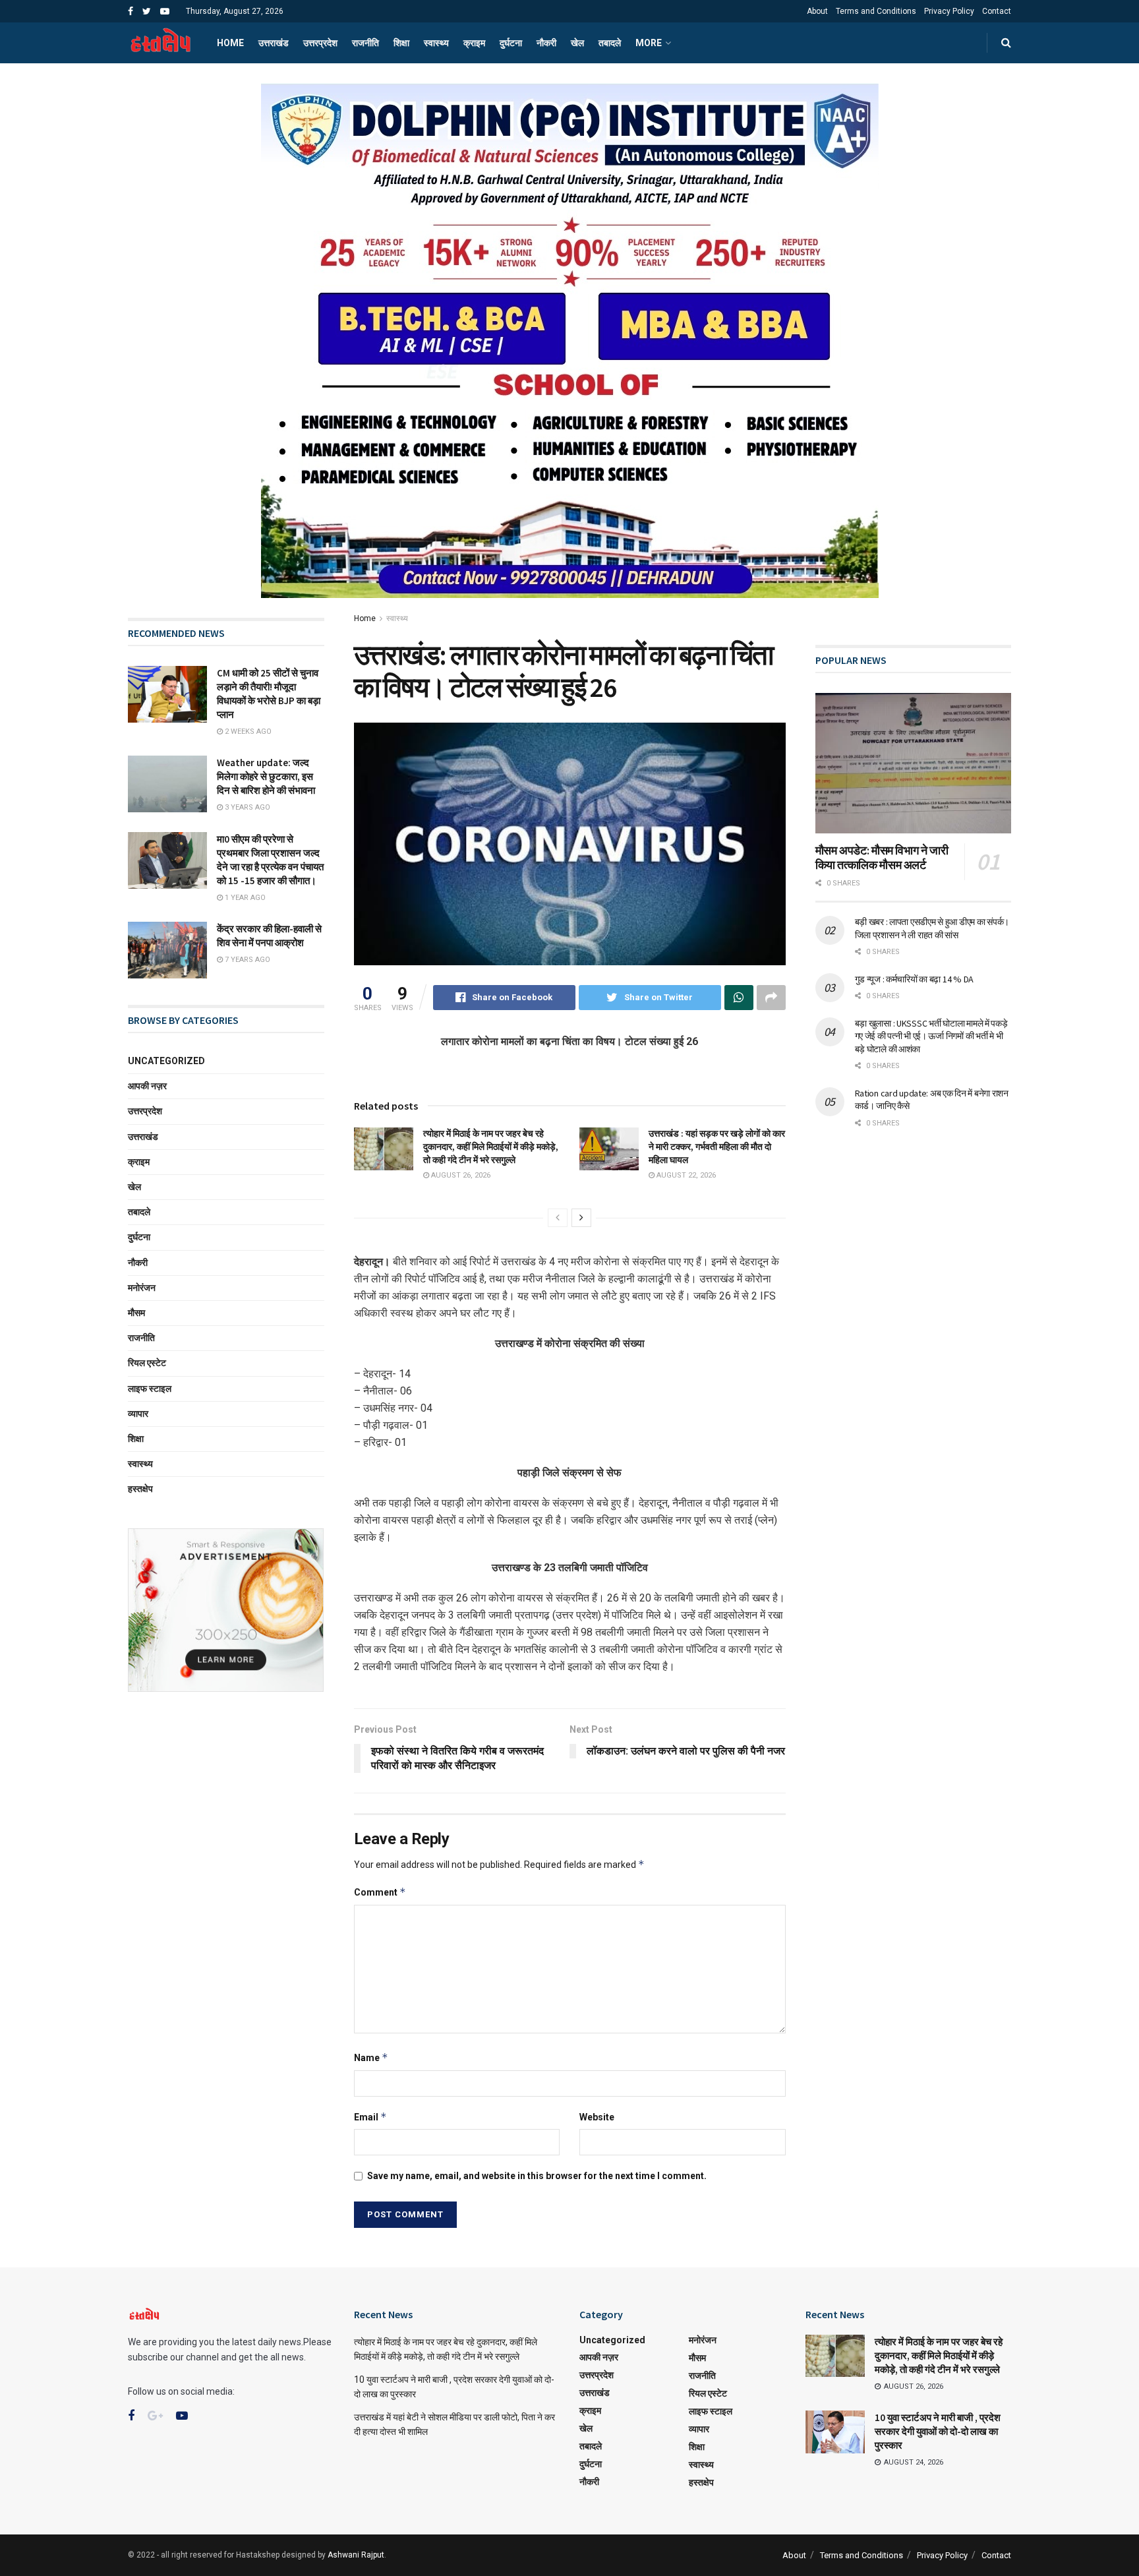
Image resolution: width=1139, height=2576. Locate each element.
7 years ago (247, 960)
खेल (577, 43)
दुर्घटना (511, 43)
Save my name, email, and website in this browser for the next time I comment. (537, 2176)
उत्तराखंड (274, 43)
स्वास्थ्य (436, 43)
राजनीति (365, 43)
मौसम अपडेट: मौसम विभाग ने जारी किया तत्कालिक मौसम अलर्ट (882, 858)
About (817, 11)
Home (230, 43)
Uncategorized (166, 1061)
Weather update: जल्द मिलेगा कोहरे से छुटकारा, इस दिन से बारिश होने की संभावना (266, 776)
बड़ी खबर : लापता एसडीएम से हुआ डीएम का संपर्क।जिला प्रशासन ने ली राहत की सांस (932, 928)
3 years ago (247, 807)
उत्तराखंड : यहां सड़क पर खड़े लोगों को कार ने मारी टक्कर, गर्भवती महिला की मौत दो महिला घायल (717, 1146)
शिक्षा (401, 43)
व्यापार (138, 1414)
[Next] (581, 1218)
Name (371, 2057)
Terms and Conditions (876, 11)
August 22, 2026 (685, 1175)
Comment (380, 1892)
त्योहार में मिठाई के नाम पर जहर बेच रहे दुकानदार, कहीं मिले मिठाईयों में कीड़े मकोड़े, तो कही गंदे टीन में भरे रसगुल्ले (491, 1146)
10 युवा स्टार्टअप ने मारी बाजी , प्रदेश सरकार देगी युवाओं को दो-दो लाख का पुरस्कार (938, 2431)
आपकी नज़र (147, 1086)
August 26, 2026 (460, 1175)
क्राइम (474, 43)
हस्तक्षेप (140, 1489)
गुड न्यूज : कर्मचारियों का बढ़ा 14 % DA (914, 979)
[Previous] (558, 1218)
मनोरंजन (142, 1288)
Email (370, 2117)
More (649, 43)
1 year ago (244, 898)
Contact (997, 11)
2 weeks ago (247, 732)
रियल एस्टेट (147, 1363)
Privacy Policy (949, 11)
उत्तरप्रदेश (320, 43)
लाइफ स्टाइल (150, 1389)
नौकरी (546, 43)
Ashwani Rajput (356, 2555)
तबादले (610, 43)
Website (597, 2117)
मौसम (136, 1313)
